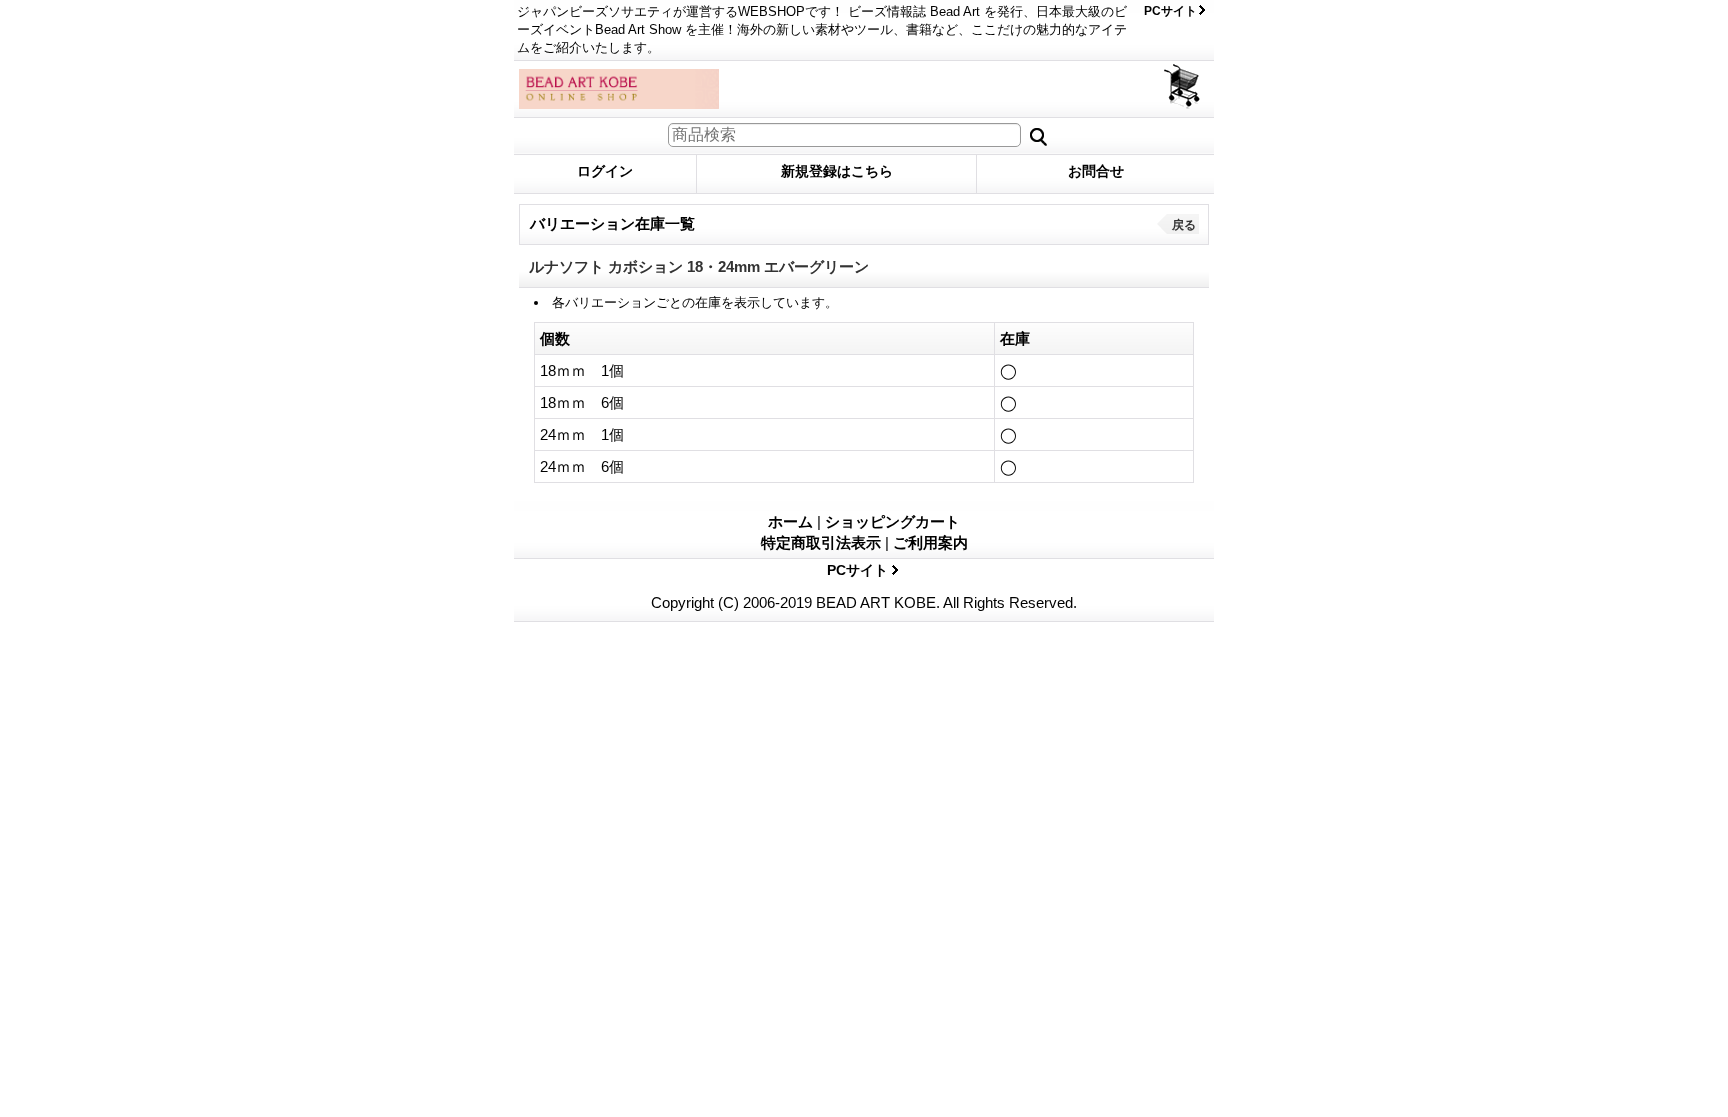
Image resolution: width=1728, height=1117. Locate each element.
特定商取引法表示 (821, 542)
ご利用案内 (930, 542)
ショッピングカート (1183, 86)
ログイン (605, 171)
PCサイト (1170, 11)
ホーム (790, 521)
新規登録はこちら (837, 171)
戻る (1184, 225)
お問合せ (1096, 171)
